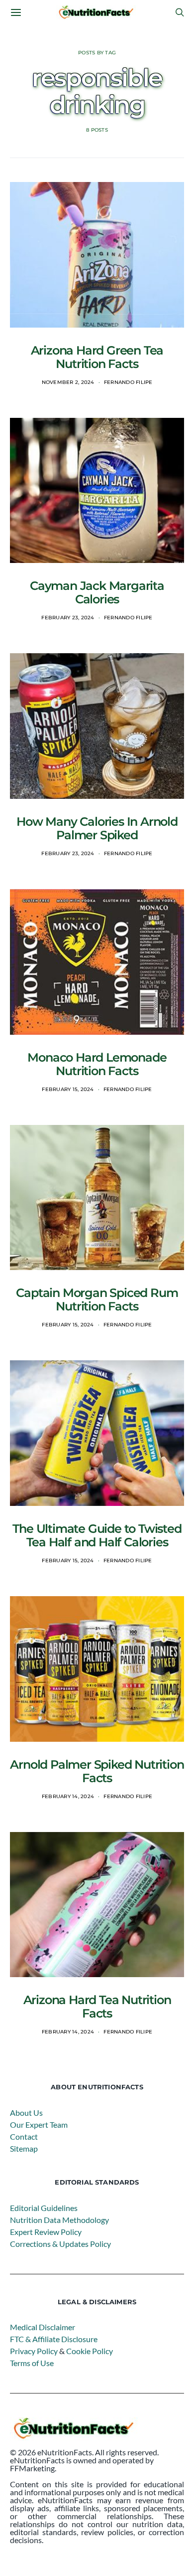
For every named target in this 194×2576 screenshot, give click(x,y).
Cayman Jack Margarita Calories (97, 592)
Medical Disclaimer (43, 2327)
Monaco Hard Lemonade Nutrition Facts (97, 1064)
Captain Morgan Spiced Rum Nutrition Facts (97, 1299)
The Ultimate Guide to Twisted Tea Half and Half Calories (97, 1535)
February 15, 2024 (68, 1089)
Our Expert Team (39, 2124)
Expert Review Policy (46, 2232)
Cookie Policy (90, 2351)
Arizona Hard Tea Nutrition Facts (97, 2007)
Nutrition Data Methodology (59, 2220)
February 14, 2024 (68, 1796)
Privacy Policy (34, 2351)
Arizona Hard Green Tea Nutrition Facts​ (97, 357)
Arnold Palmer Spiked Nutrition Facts (97, 1771)
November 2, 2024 (68, 382)
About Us (26, 2113)
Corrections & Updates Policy (60, 2244)
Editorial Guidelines (44, 2208)
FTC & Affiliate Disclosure (54, 2339)
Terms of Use (32, 2363)
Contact (24, 2136)
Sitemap (24, 2148)
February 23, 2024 (68, 618)
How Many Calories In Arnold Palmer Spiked (97, 828)
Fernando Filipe (128, 382)
